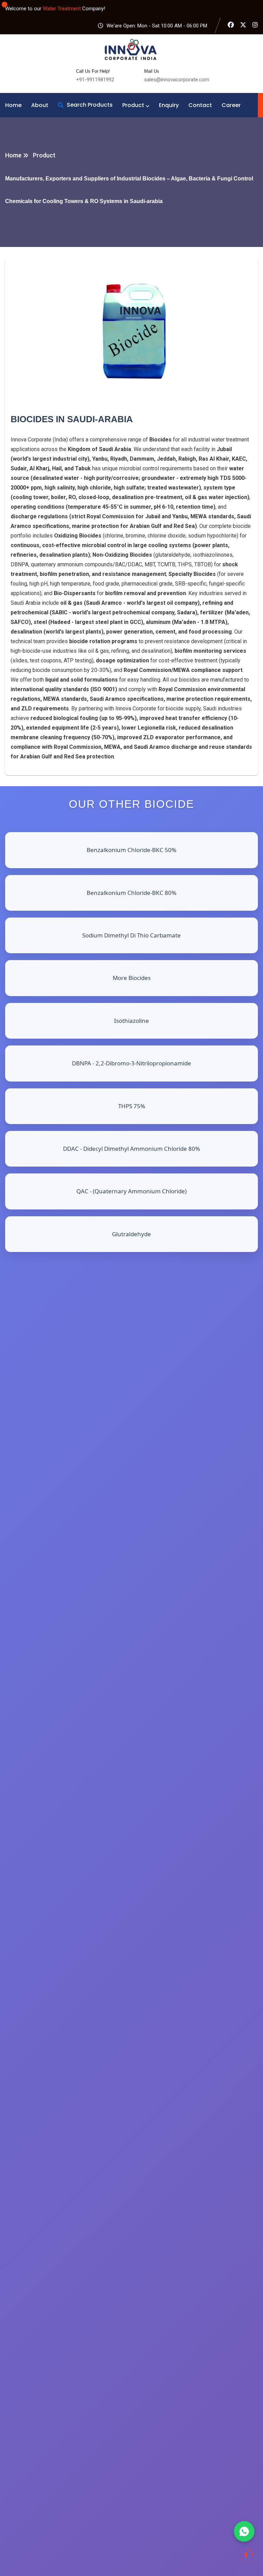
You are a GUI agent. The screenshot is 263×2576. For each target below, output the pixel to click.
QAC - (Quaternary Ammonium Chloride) (131, 1191)
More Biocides (132, 978)
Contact (200, 105)
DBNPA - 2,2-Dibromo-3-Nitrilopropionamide (131, 1063)
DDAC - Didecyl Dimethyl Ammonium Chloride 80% (131, 1149)
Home (13, 105)
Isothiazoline (131, 1021)
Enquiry (169, 105)
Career (231, 105)
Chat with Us (244, 2531)
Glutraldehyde (131, 1234)
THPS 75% (132, 1106)
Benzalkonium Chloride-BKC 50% (131, 850)
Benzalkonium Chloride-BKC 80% (131, 893)
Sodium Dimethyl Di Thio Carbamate (131, 935)
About (40, 105)
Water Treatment (62, 9)
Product (133, 105)
